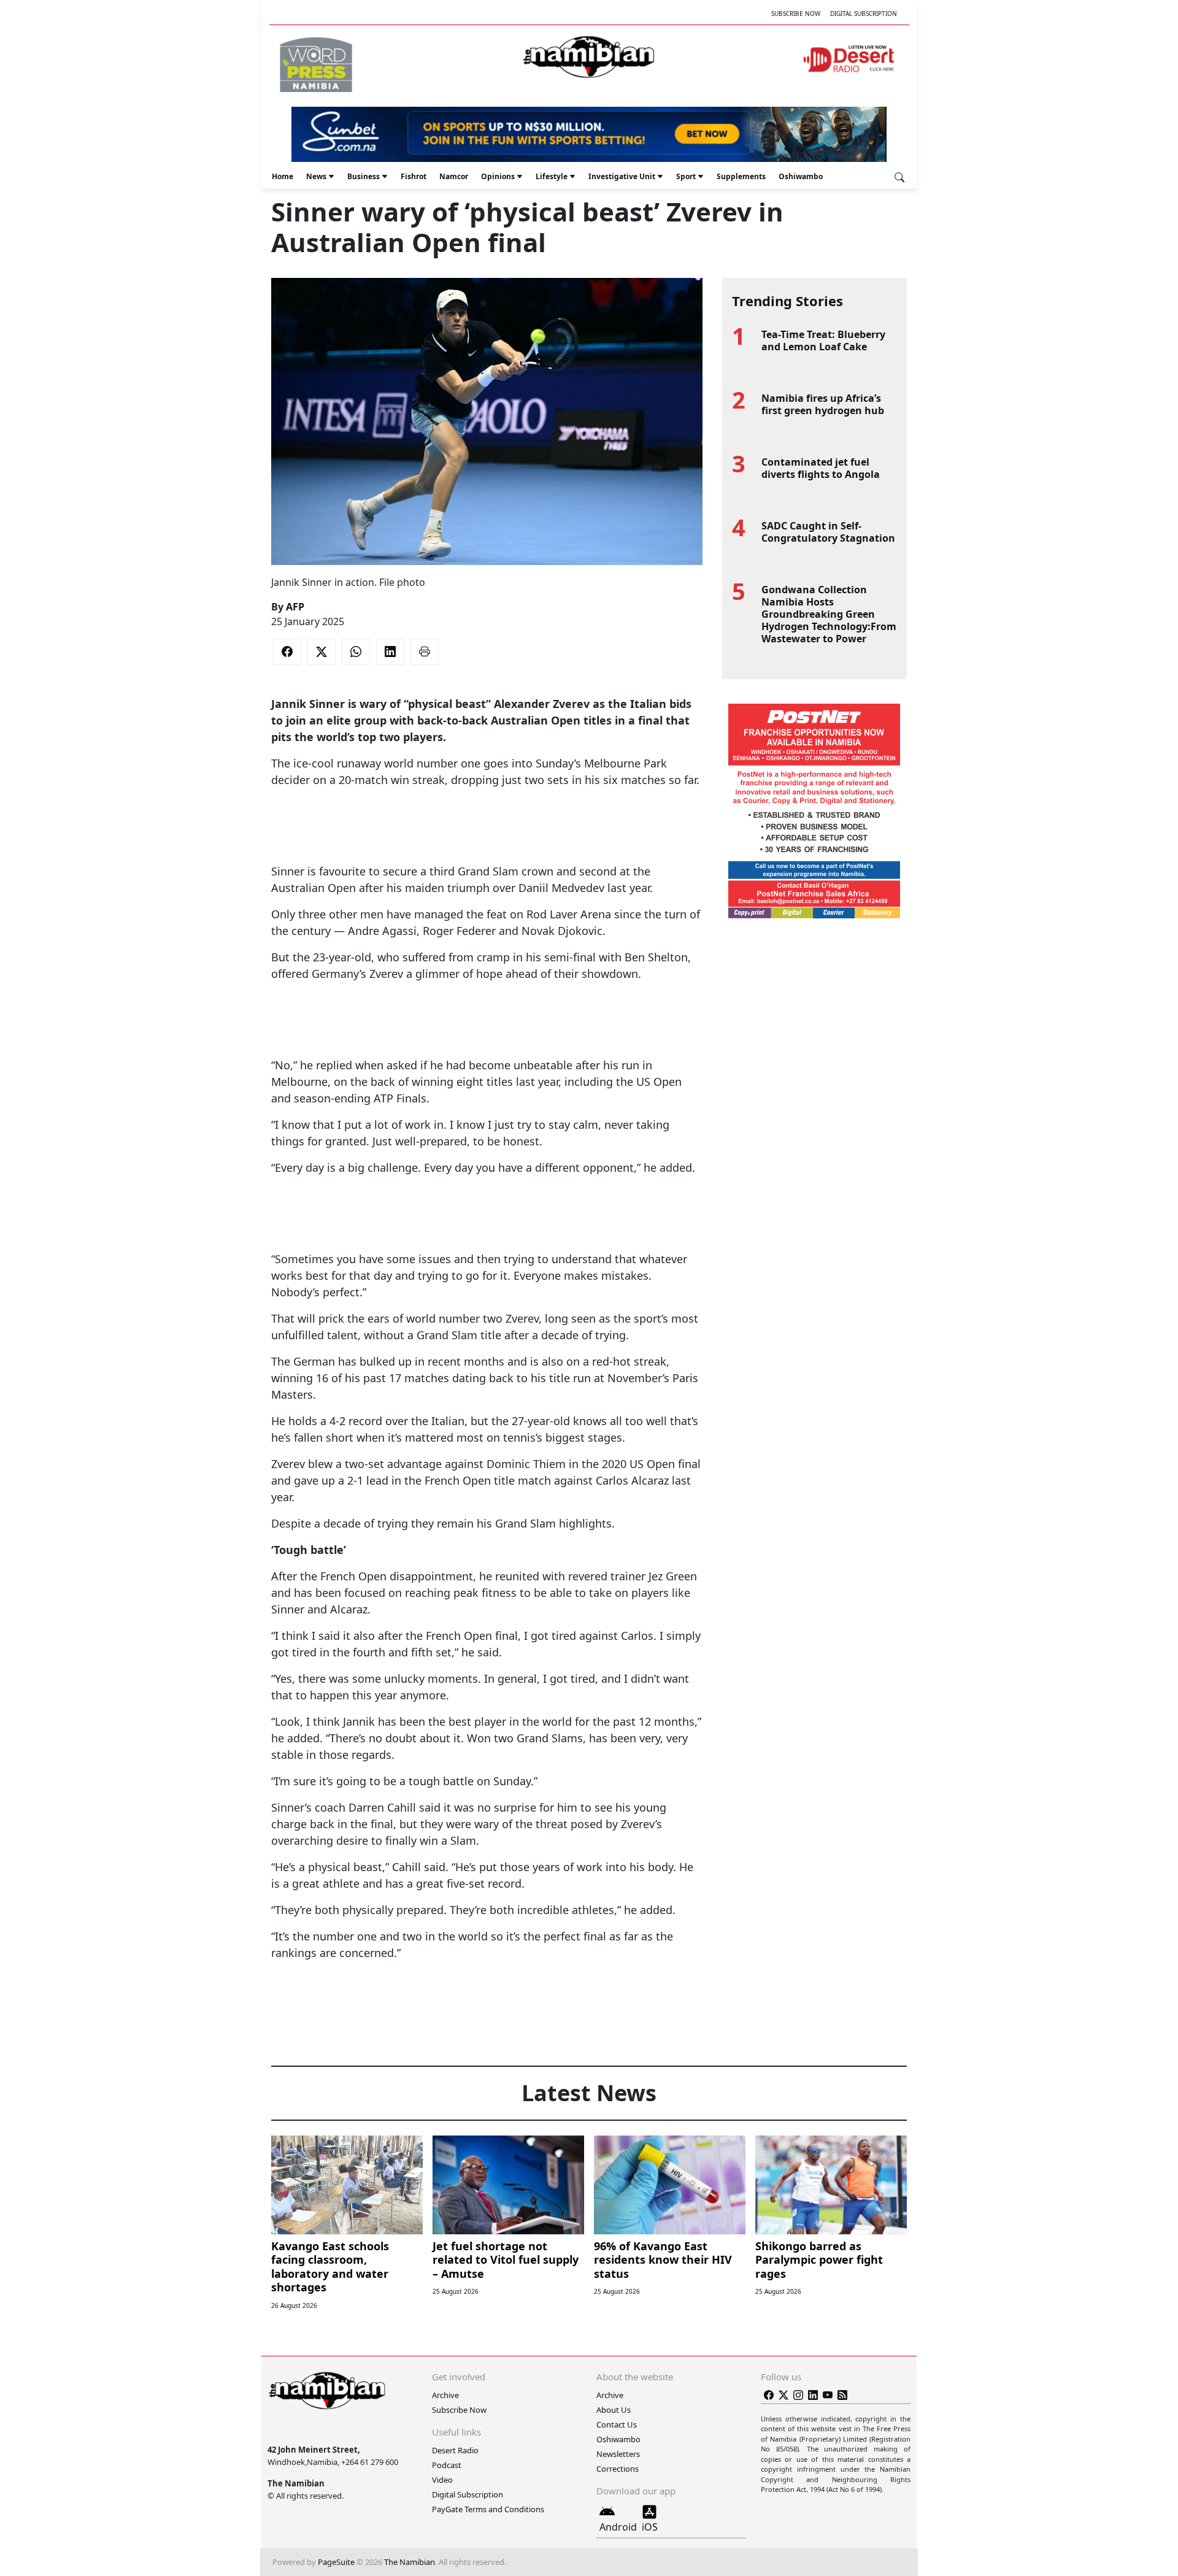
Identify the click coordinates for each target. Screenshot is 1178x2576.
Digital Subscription (864, 13)
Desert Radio (455, 2450)
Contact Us (617, 2424)
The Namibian (410, 2562)
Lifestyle (552, 176)
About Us (614, 2410)
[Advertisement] (487, 826)
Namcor (454, 176)
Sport (686, 176)
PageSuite (336, 2562)
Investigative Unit (622, 176)
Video (442, 2480)
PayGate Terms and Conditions (488, 2509)
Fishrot (414, 176)
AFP (295, 607)
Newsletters (618, 2454)
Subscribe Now (796, 13)
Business (364, 176)
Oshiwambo (801, 176)
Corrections (618, 2469)
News (316, 176)
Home (283, 176)
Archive (445, 2395)
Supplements (741, 176)
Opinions (498, 176)
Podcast (447, 2465)
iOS (650, 2527)
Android (618, 2527)
